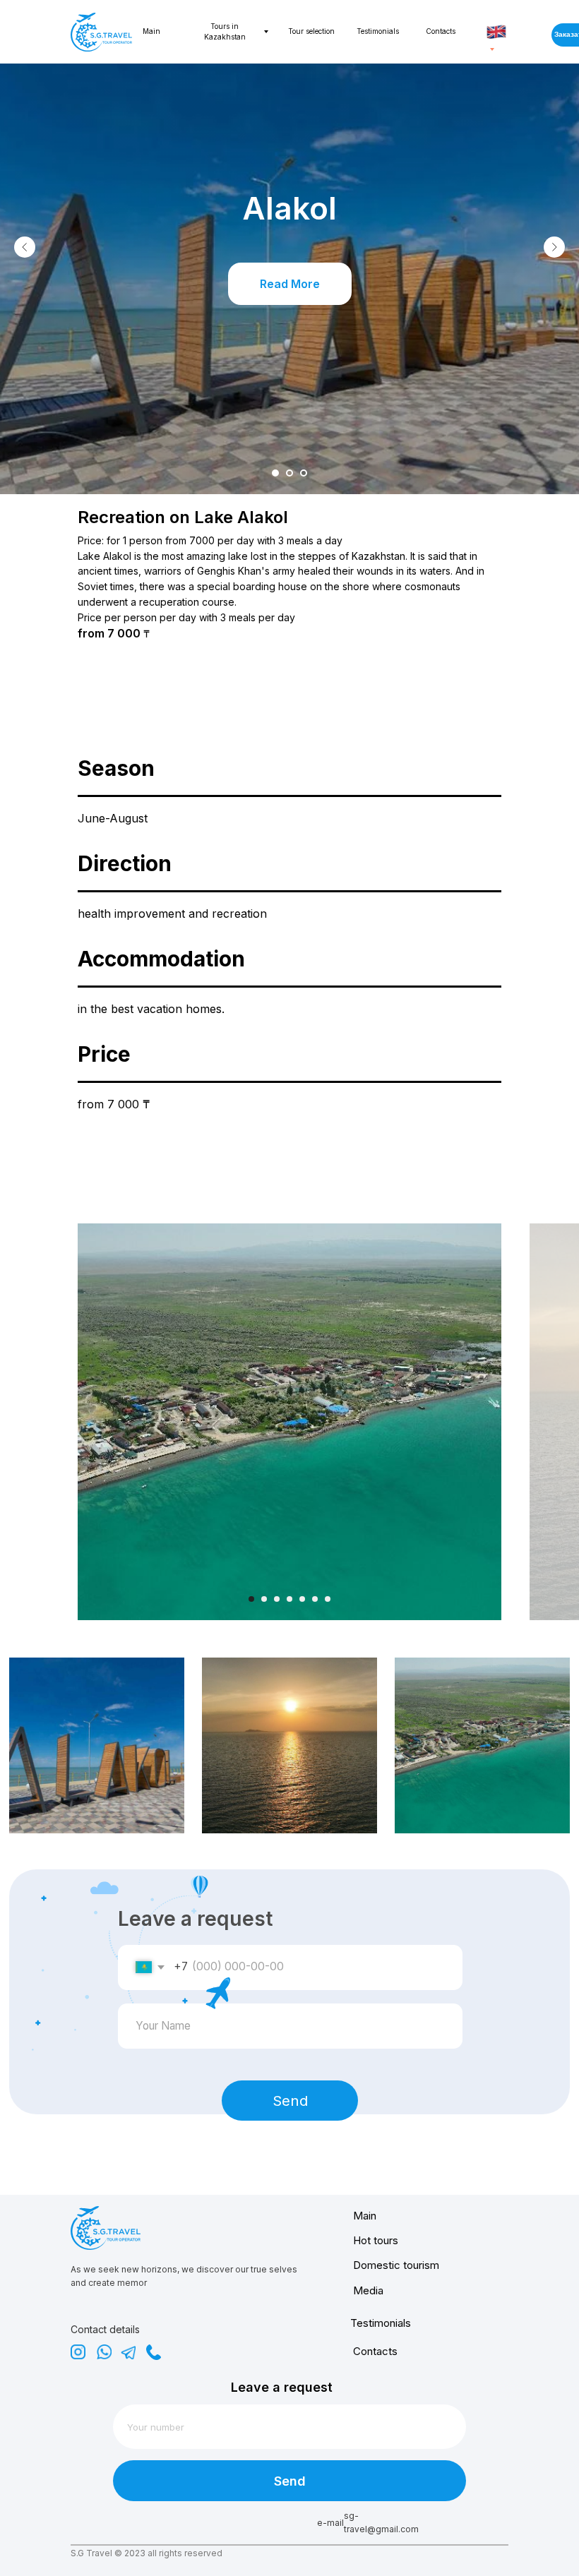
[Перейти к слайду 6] (315, 1599)
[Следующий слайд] (554, 247)
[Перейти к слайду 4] (289, 1599)
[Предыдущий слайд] (25, 247)
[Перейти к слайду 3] (304, 473)
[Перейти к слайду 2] (289, 473)
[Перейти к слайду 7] (328, 1599)
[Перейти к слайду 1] (275, 473)
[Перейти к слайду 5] (302, 1599)
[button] (290, 284)
